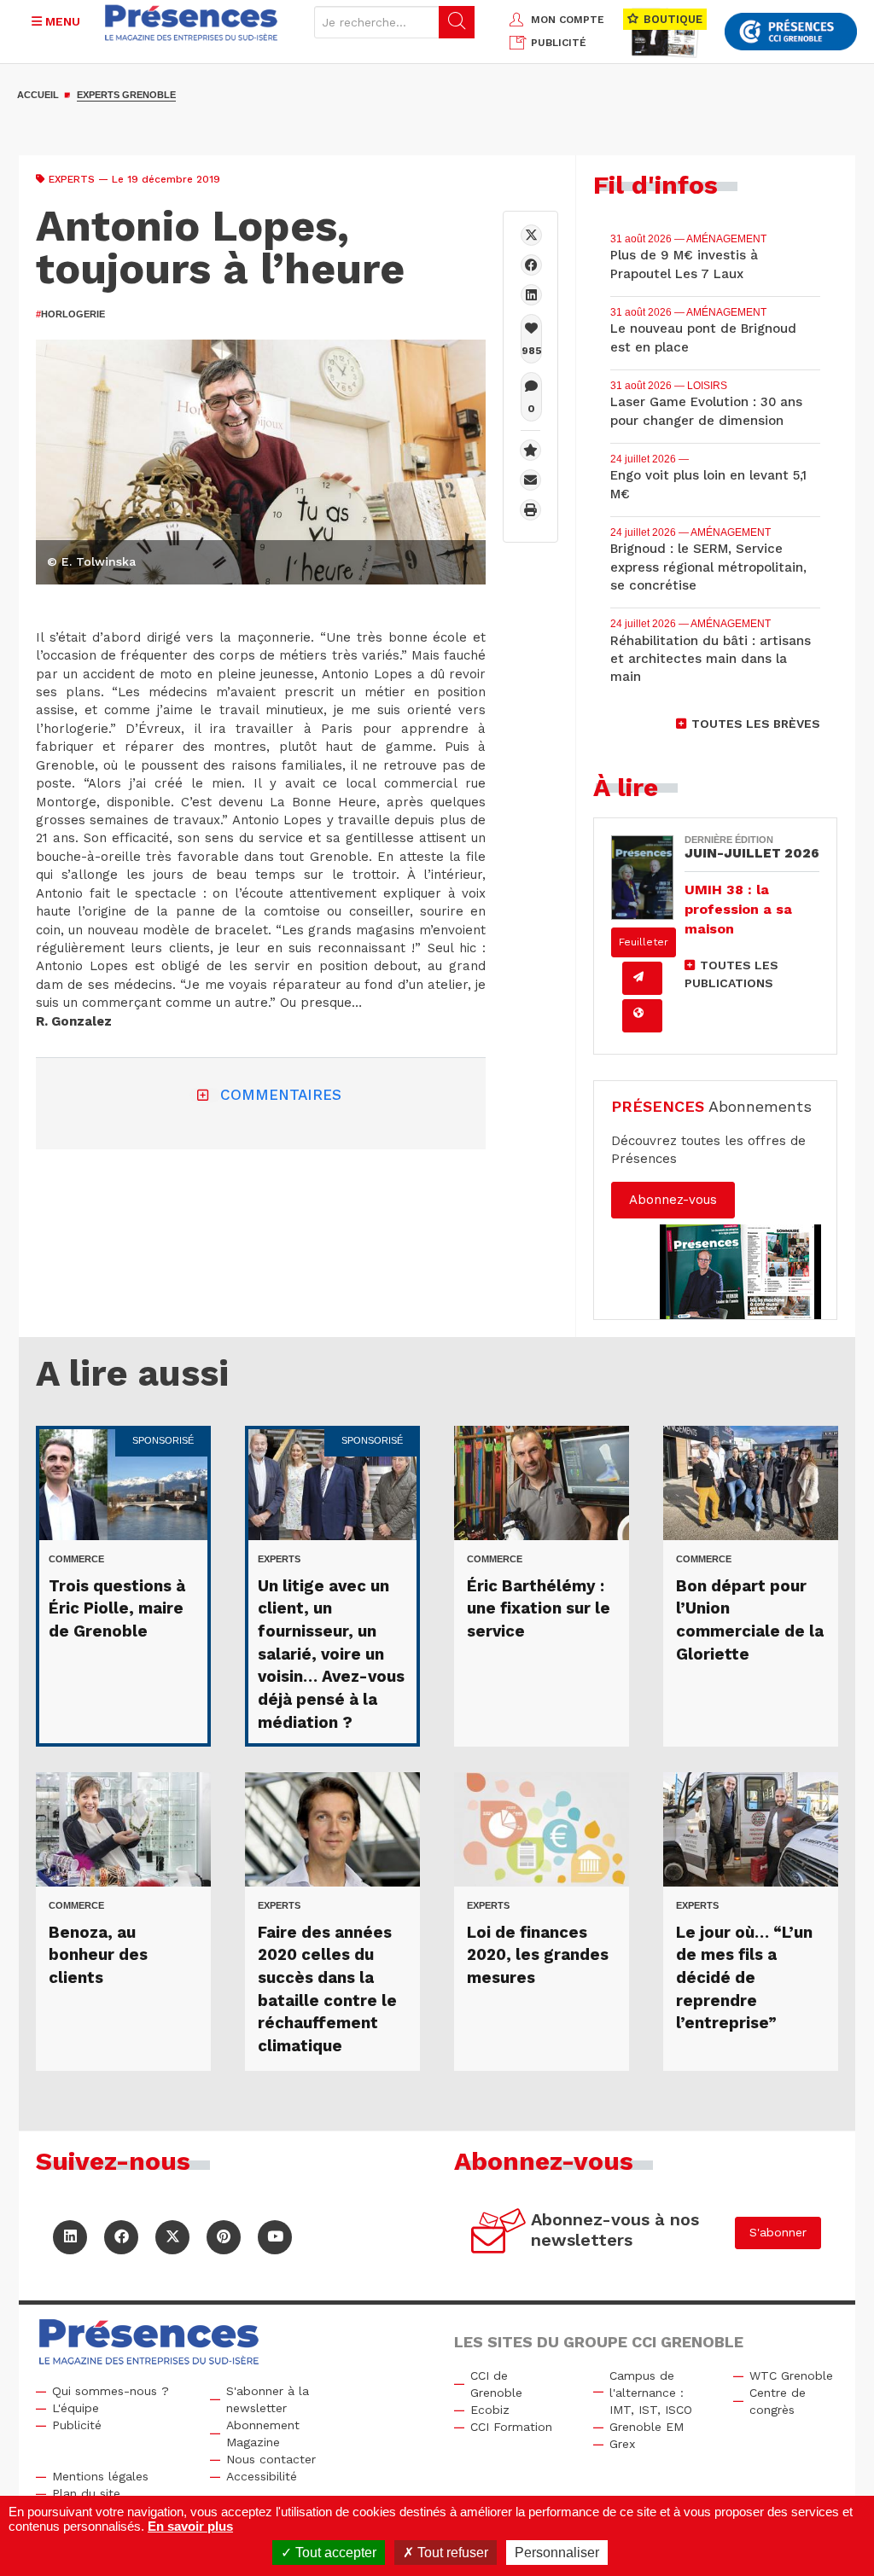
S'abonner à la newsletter (268, 2399)
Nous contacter (271, 2459)
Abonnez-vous (673, 1200)
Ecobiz (490, 2410)
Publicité (77, 2425)
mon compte (568, 20)
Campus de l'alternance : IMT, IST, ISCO (651, 2393)
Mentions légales (100, 2476)
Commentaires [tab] (281, 1095)
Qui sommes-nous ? (111, 2391)
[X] (531, 235)
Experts (72, 179)
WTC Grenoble (791, 2375)
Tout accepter (334, 2553)
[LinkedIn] (70, 2237)
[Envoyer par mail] (530, 480)
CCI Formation (511, 2427)
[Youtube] (275, 2237)
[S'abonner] (499, 2233)
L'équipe (76, 2408)
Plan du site (86, 2493)
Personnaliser (557, 2553)
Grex (622, 2444)
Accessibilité (262, 2476)
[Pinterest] (224, 2237)
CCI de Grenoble (496, 2384)
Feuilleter (644, 942)
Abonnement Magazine (263, 2434)
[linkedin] (531, 295)
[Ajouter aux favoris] (530, 450)
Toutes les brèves (756, 724)
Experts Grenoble (126, 95)
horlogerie (70, 314)
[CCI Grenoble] (791, 32)
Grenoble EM (647, 2427)
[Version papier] (642, 978)
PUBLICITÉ (559, 43)
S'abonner (778, 2232)
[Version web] (642, 1016)
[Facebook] (531, 265)
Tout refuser (451, 2553)
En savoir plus (190, 2526)
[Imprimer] (530, 510)
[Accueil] (192, 23)
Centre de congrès (778, 2401)
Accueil (38, 95)
